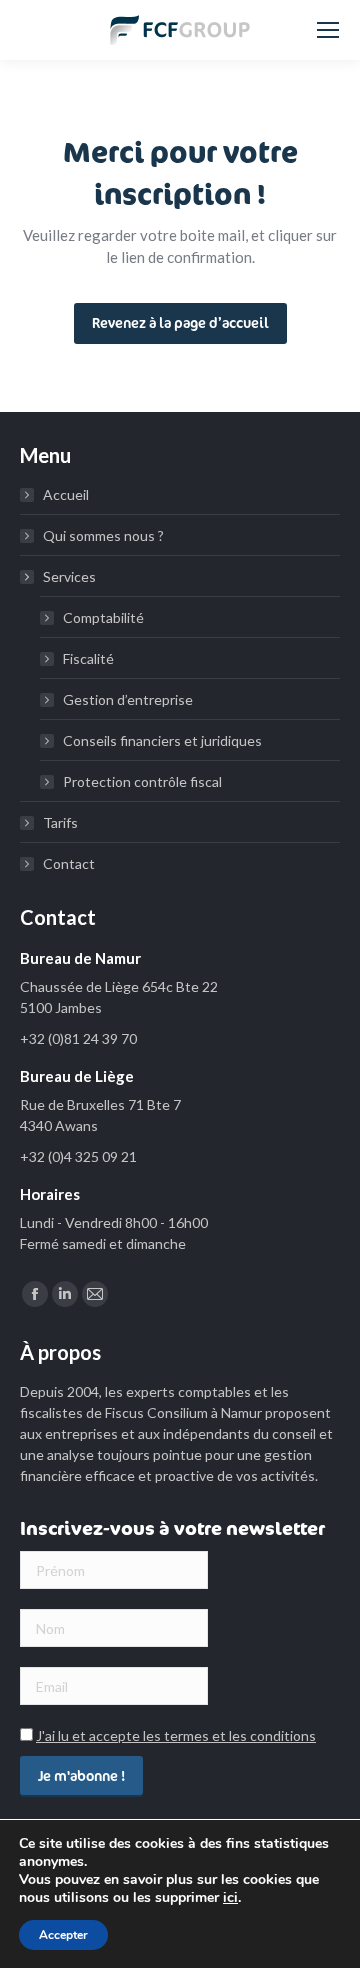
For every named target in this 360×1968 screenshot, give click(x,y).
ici (230, 1898)
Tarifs (60, 822)
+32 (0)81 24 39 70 (78, 1038)
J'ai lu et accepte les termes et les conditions (176, 1735)
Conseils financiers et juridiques (162, 740)
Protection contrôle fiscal (142, 781)
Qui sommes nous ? (103, 535)
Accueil (66, 494)
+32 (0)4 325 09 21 (78, 1156)
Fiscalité (88, 658)
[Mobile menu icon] (328, 30)
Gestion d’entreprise (128, 699)
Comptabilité (103, 617)
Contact (69, 863)
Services (69, 576)
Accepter (63, 1935)
